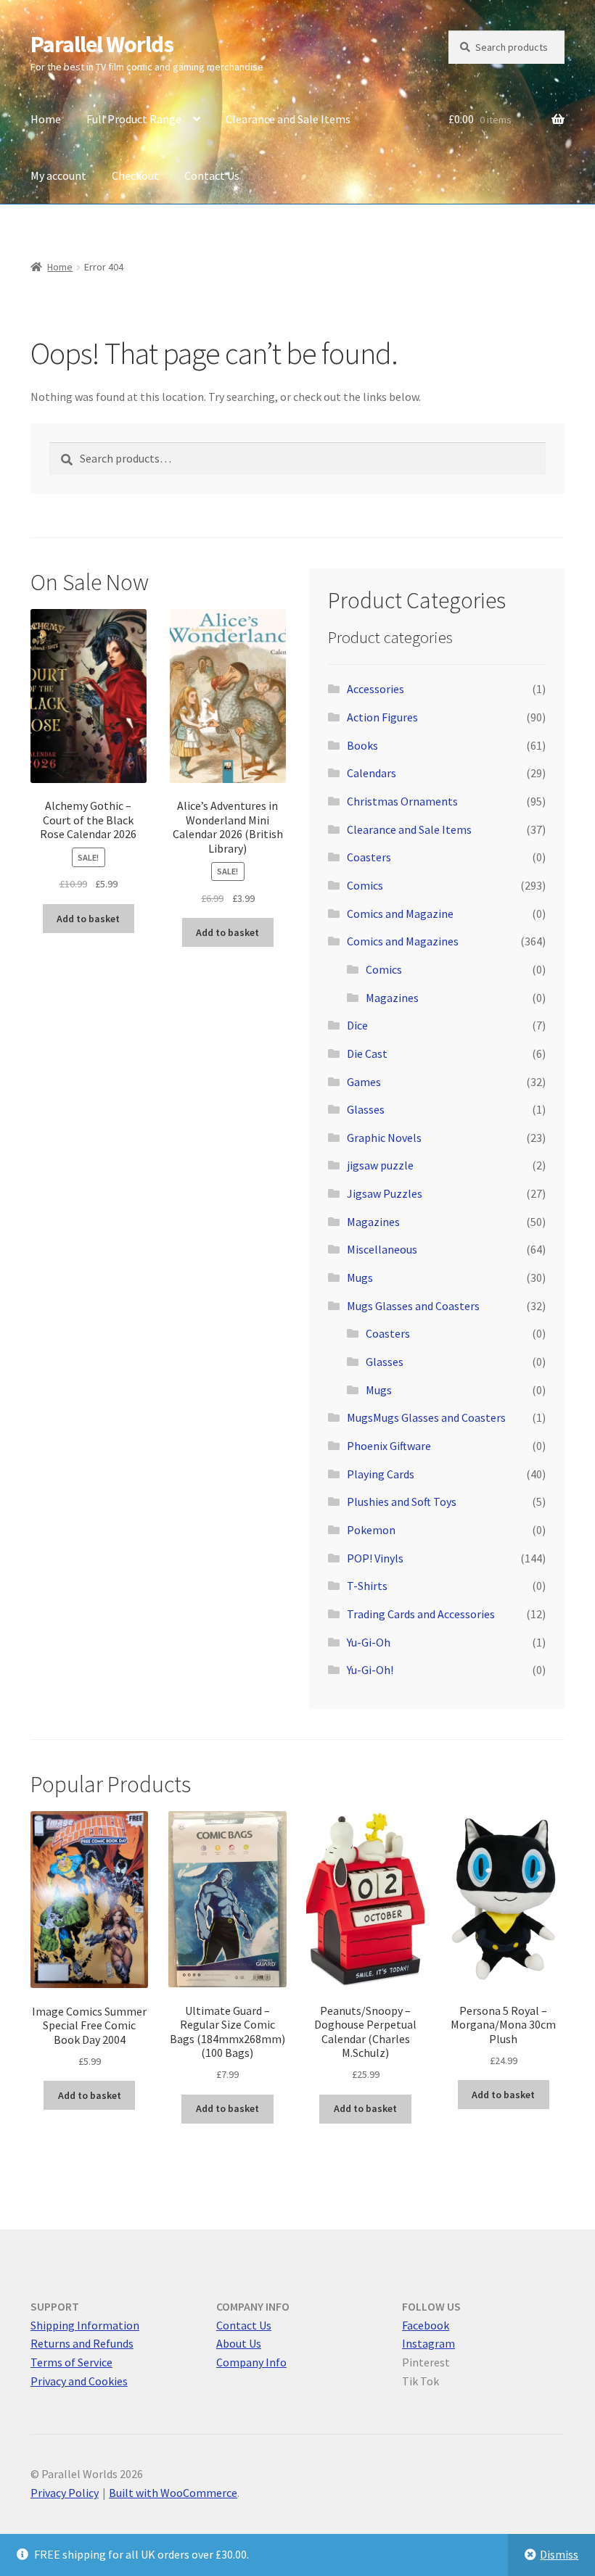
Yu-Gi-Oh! (370, 1670)
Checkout (135, 175)
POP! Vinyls (375, 1558)
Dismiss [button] (559, 2554)
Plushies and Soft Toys (402, 1502)
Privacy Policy (65, 2493)
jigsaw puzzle (380, 1165)
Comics (365, 885)
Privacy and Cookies (79, 2381)
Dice (357, 1025)
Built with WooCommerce (173, 2493)
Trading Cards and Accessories (421, 1614)
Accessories (376, 689)
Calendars (372, 773)
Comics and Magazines (403, 941)
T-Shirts (367, 1586)
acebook (428, 2325)
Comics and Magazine (400, 914)
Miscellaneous (382, 1249)
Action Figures (382, 717)
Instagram (428, 2343)
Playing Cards (381, 1474)
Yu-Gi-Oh (369, 1642)
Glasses (366, 1109)
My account (58, 175)
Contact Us (212, 175)
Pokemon (371, 1530)
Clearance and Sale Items (288, 119)
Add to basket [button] (88, 919)
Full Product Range (134, 119)
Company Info (251, 2362)
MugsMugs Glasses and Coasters (426, 1417)
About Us (239, 2343)
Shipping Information (85, 2325)
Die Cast (367, 1053)
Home (46, 119)
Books (362, 745)
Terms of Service (71, 2362)
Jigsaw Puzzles (385, 1193)
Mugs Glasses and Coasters (413, 1306)
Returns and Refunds (82, 2343)
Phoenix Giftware (389, 1446)
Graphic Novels (384, 1138)
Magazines (392, 998)
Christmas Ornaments (402, 801)
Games (364, 1082)
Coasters (369, 857)
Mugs (360, 1277)
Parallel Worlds (102, 44)
